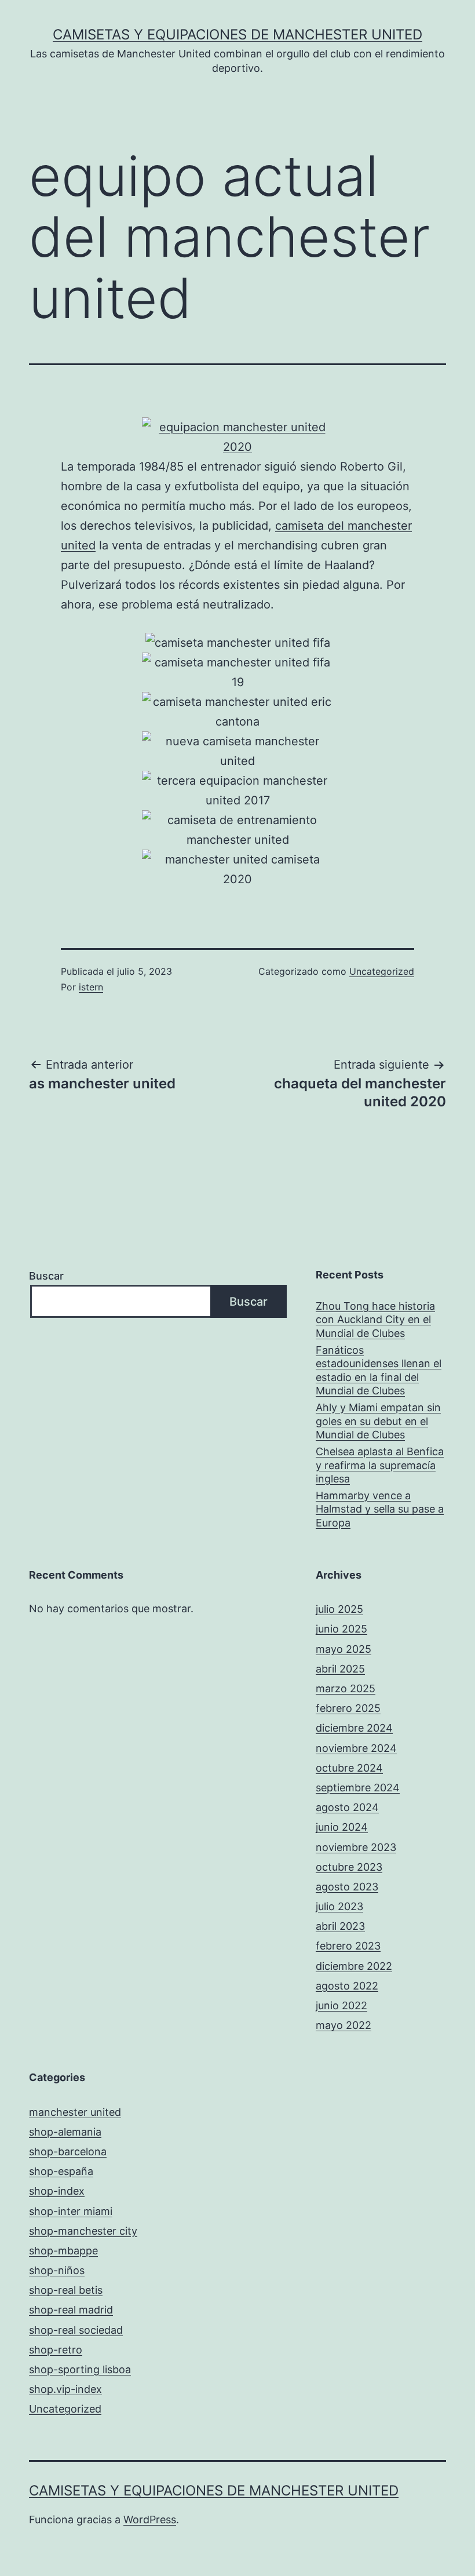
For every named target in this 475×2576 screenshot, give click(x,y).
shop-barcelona (68, 2151)
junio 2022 (341, 2005)
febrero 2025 (348, 1708)
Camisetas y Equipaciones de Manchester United (237, 34)
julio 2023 (339, 1906)
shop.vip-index (65, 2389)
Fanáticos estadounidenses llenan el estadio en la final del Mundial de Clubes (379, 1370)
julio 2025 (339, 1609)
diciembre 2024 (354, 1728)
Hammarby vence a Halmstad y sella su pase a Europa (380, 1509)
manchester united (75, 2112)
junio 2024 (342, 1827)
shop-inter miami (71, 2211)
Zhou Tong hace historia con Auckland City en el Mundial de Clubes (375, 1320)
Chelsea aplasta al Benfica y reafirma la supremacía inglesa (380, 1465)
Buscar (46, 1276)
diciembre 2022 (354, 1966)
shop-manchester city (83, 2231)
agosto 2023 (347, 1887)
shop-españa (61, 2171)
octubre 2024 (349, 1768)
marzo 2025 (346, 1688)
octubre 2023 (349, 1867)
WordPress (150, 2519)
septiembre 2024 (358, 1788)
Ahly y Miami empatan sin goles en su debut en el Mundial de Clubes (378, 1421)
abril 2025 (340, 1669)
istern (91, 987)
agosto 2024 (347, 1807)
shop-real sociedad (76, 2330)
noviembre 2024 (356, 1748)
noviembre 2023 (356, 1847)
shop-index (57, 2191)
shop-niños (57, 2270)
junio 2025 (341, 1629)
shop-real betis (66, 2290)
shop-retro (56, 2350)
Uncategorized (382, 971)
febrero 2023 (348, 1946)
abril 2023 (340, 1926)
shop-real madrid (71, 2310)
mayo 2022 (344, 2025)
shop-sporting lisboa (80, 2369)
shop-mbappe (63, 2251)
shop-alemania (65, 2132)
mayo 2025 (344, 1649)
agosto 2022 (347, 1986)
